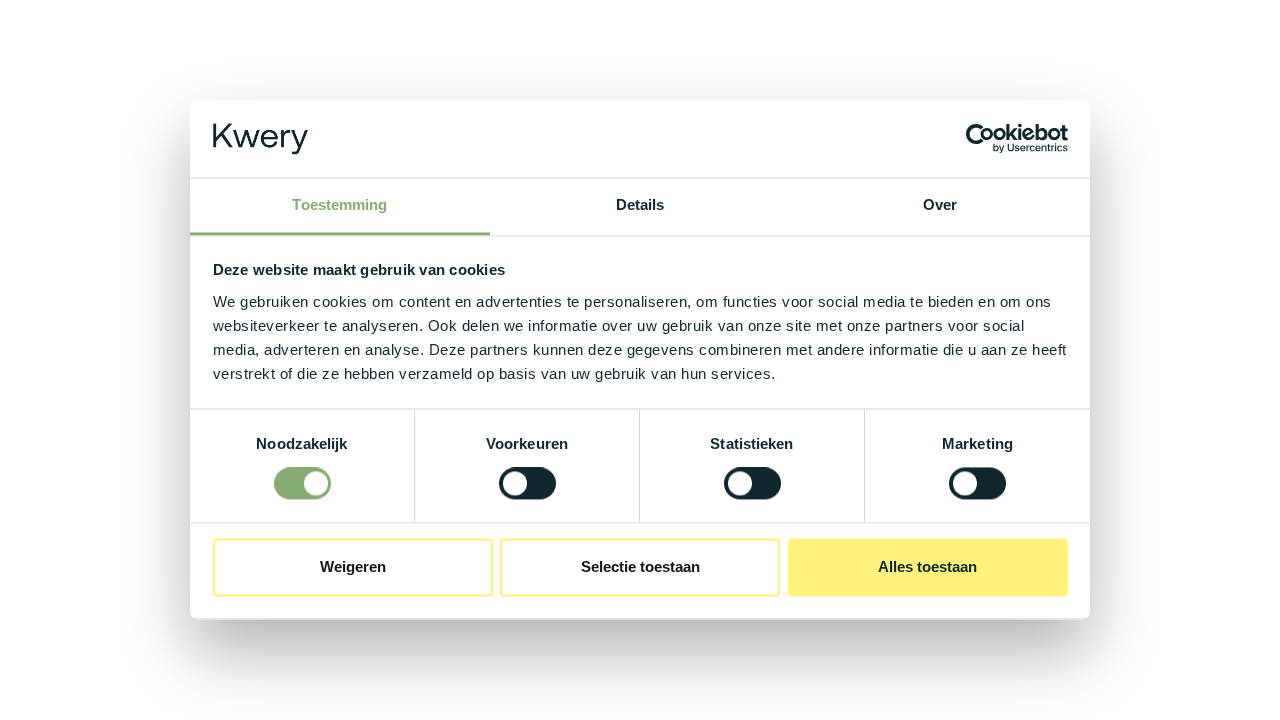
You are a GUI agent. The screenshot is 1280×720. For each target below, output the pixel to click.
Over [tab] (940, 204)
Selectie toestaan (640, 566)
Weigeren (353, 566)
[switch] (527, 484)
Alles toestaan (927, 566)
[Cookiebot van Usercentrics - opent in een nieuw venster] (980, 139)
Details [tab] (640, 204)
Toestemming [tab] (339, 204)
